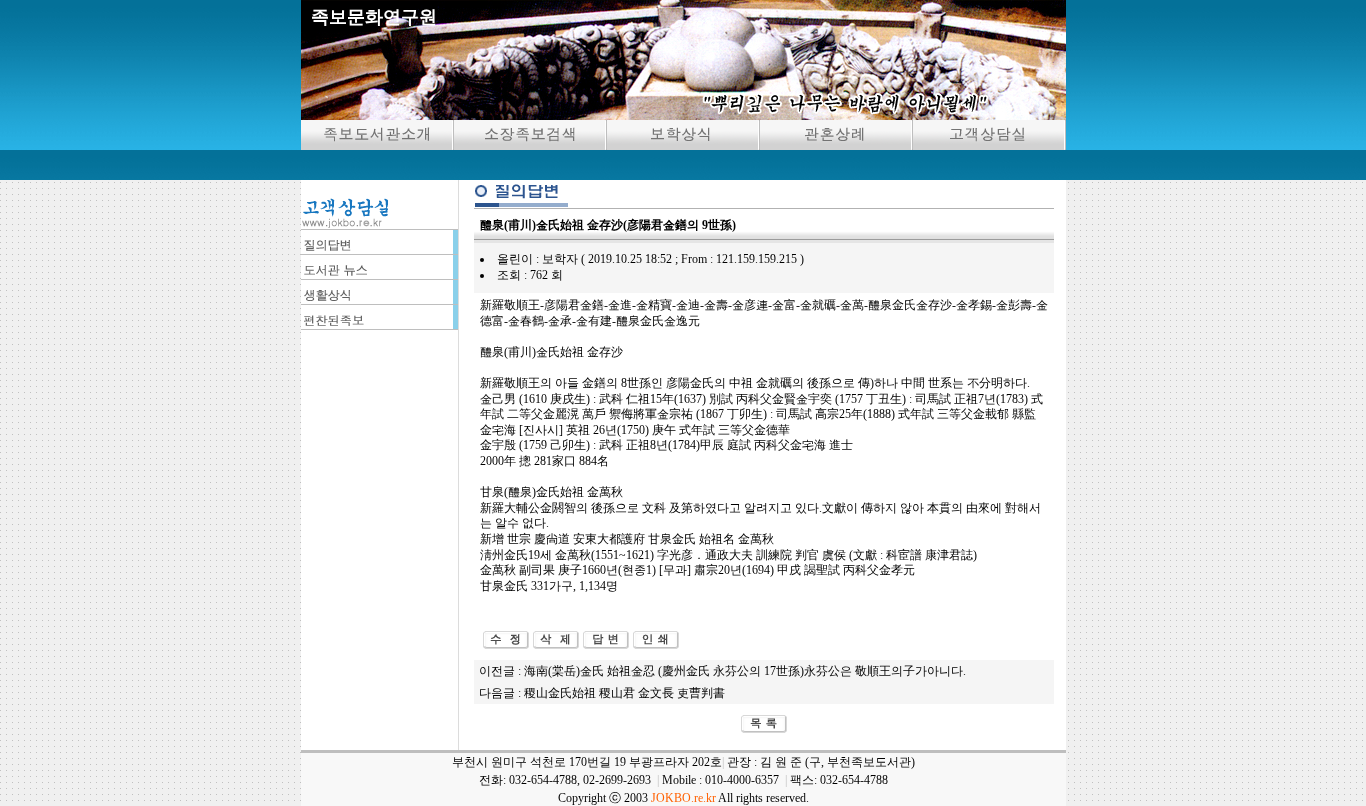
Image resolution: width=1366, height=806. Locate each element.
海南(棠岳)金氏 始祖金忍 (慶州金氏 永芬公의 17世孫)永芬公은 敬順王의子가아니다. (745, 671)
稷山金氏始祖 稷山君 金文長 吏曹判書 (624, 693)
